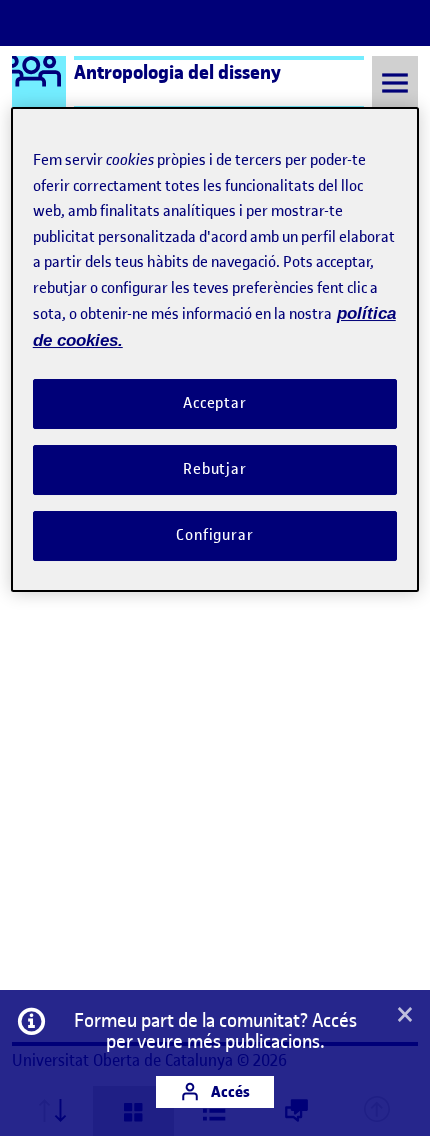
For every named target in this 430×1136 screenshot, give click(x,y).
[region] (215, 349)
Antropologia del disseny (177, 72)
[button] (405, 1016)
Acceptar (215, 403)
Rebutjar (215, 469)
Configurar (215, 535)
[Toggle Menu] (395, 82)
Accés (229, 1091)
